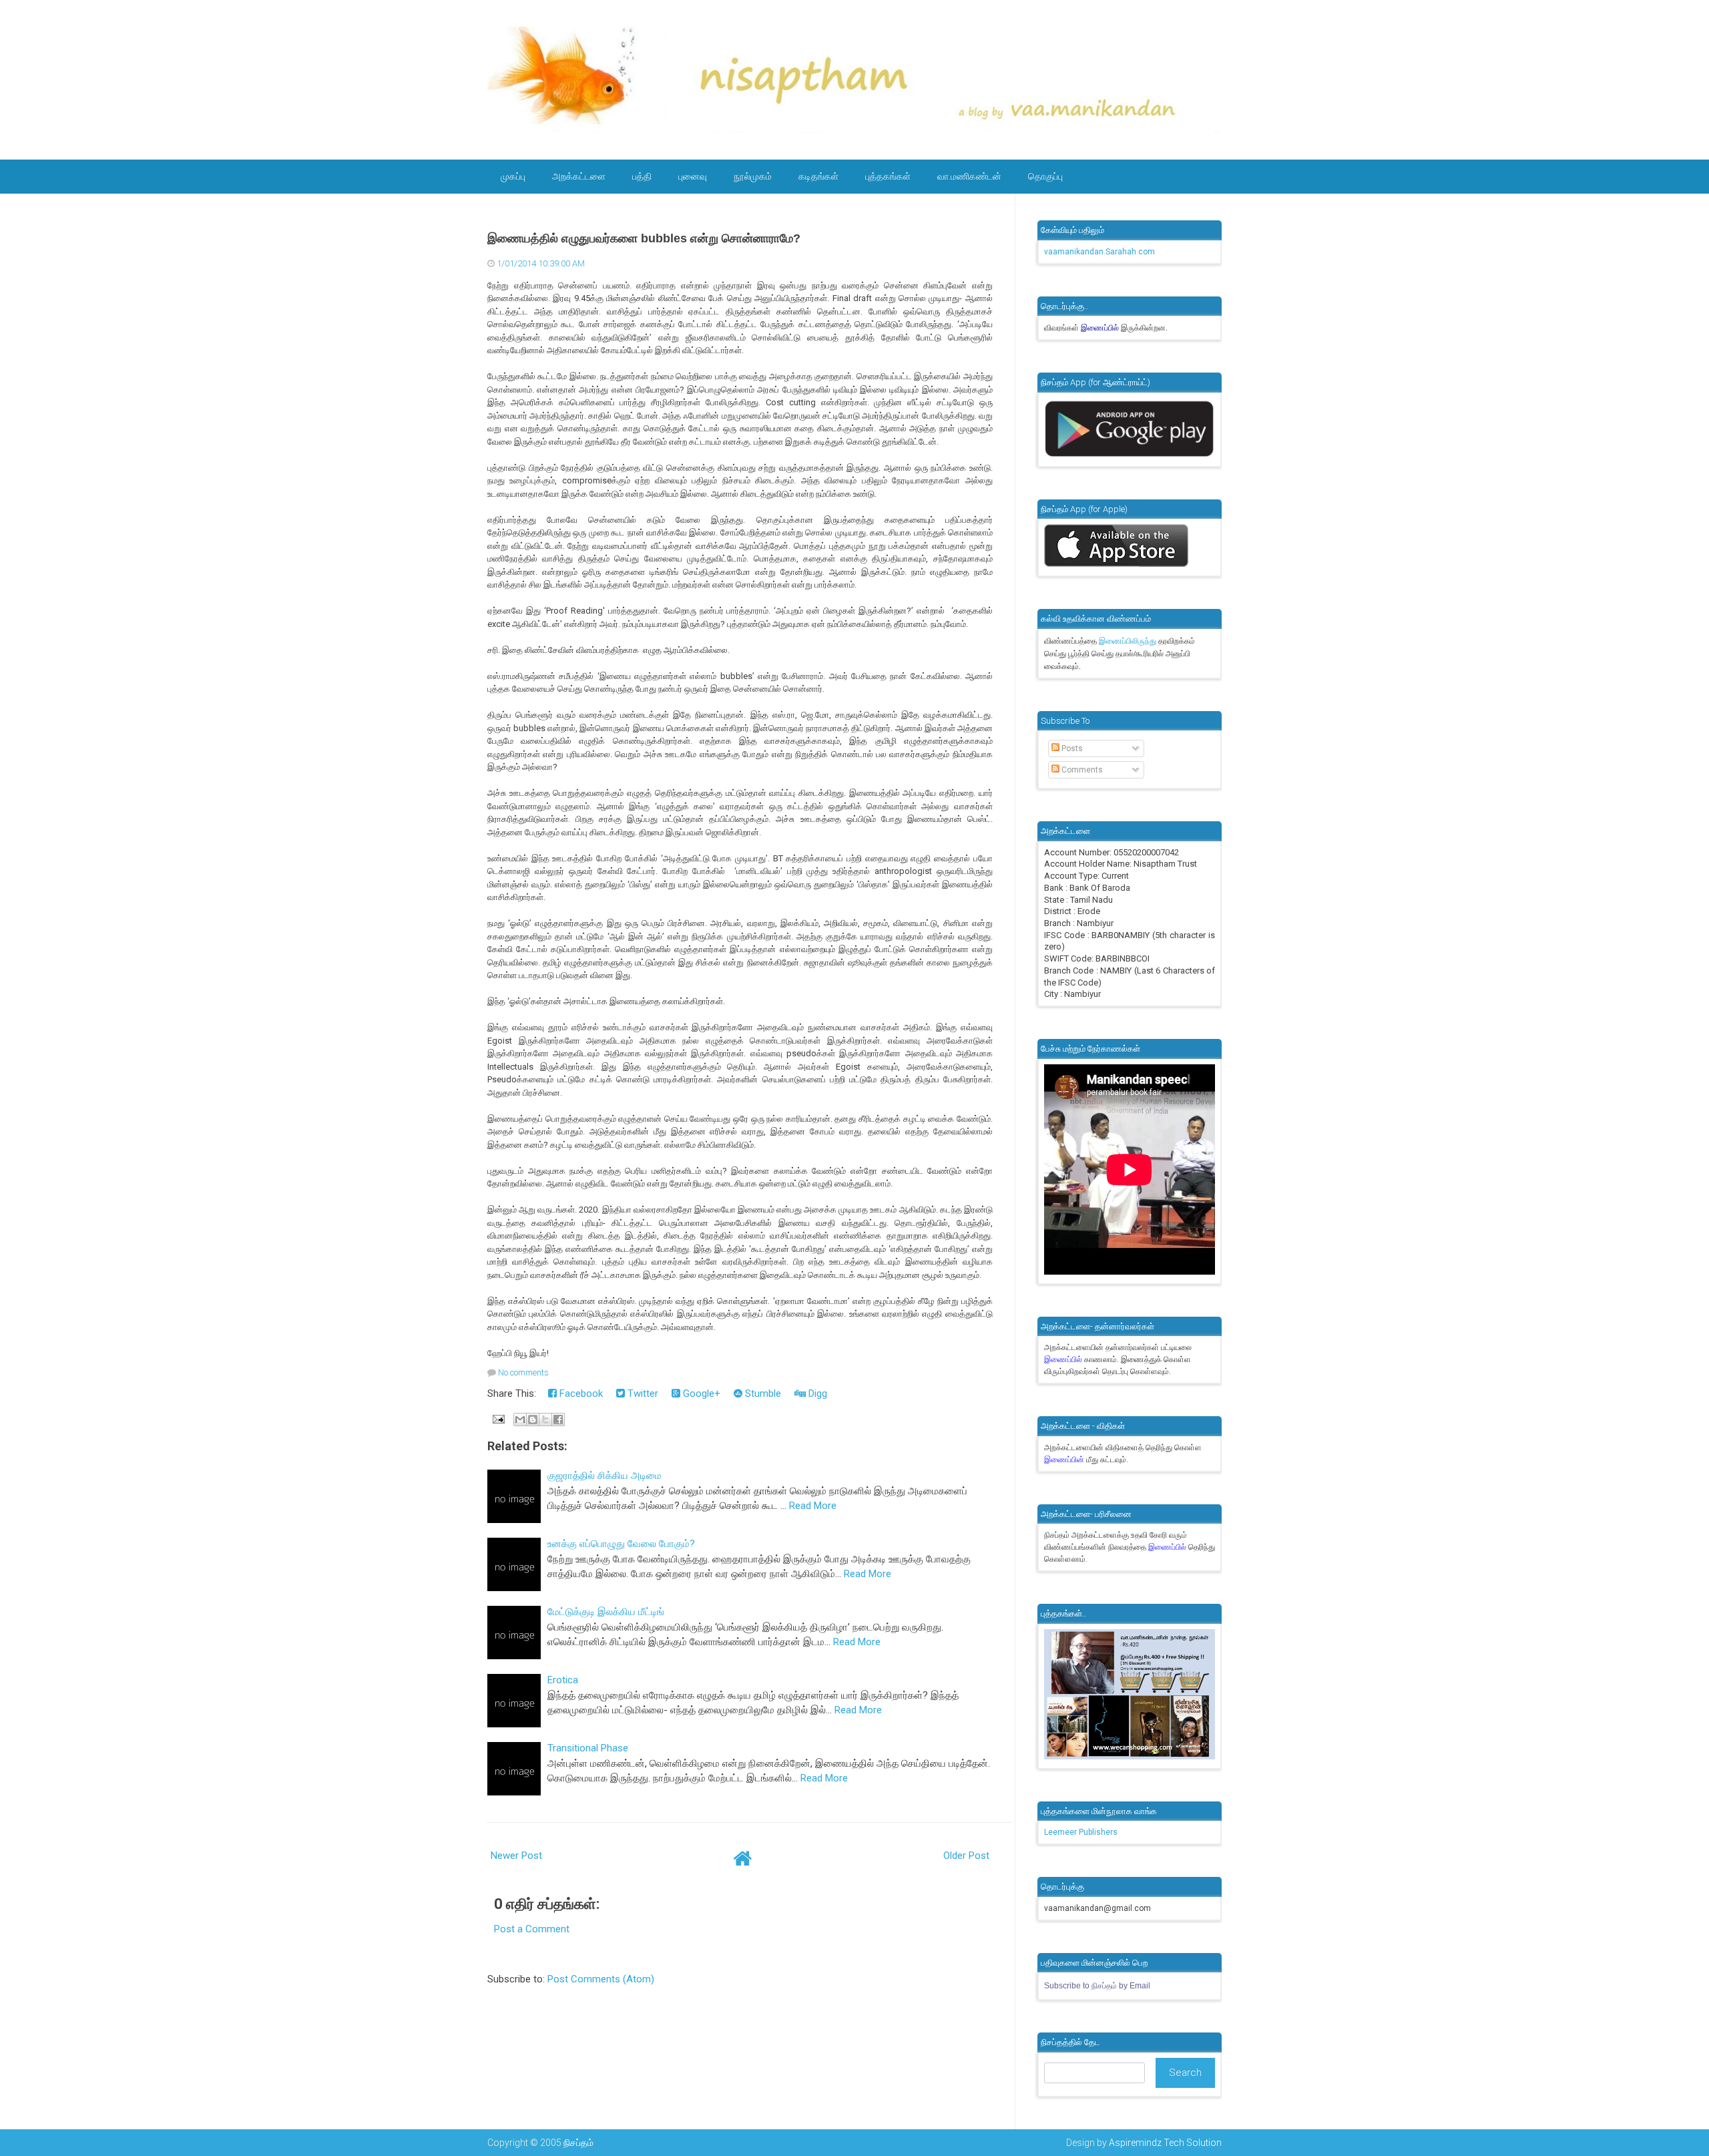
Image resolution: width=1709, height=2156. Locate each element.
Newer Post (516, 1856)
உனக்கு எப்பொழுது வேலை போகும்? (621, 1544)
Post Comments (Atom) (601, 1979)
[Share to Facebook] (558, 1420)
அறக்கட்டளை (579, 176)
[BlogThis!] (533, 1420)
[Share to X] (545, 1420)
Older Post (966, 1856)
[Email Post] (497, 1418)
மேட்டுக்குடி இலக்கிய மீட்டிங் (606, 1612)
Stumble (762, 1393)
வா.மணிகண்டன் (969, 176)
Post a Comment (532, 1929)
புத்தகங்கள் (888, 176)
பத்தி (642, 176)
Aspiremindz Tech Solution (1165, 2143)
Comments (1081, 770)
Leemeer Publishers (1081, 1832)
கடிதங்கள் (818, 176)
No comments (523, 1372)
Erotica (563, 1680)
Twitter (642, 1393)
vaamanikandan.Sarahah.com (1100, 252)
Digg (816, 1393)
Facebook (580, 1393)
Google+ (700, 1393)
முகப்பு (513, 176)
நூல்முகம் (753, 176)
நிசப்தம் (578, 2143)
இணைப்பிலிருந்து (1129, 641)
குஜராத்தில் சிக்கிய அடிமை (604, 1476)
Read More (813, 1506)
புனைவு (693, 176)
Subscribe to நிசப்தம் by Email (1097, 1986)
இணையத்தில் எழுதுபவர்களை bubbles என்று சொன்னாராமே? (644, 238)
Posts (1071, 748)
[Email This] (520, 1420)
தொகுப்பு (1045, 176)
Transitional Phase (588, 1748)
